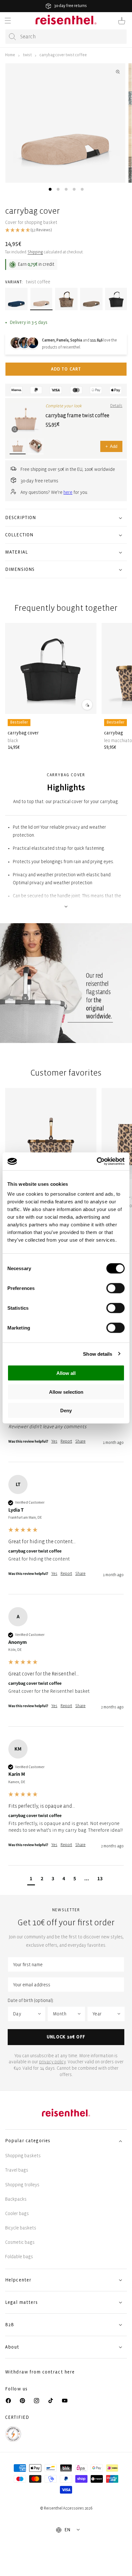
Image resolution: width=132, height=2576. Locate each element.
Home (10, 55)
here (68, 492)
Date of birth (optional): (31, 2001)
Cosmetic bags (20, 2242)
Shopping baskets (23, 2156)
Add (111, 446)
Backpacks (16, 2199)
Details (116, 406)
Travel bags (17, 2170)
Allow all (66, 1373)
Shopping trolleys (22, 2185)
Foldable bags (19, 2257)
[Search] (12, 37)
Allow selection (66, 1392)
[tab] (50, 189)
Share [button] (80, 1441)
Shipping (35, 252)
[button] (8, 21)
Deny (66, 1411)
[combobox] (66, 37)
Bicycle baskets (21, 2228)
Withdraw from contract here (40, 2372)
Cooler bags (17, 2214)
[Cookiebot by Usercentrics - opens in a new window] (97, 1161)
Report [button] (66, 1441)
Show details (98, 1354)
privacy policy (52, 2062)
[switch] (116, 1288)
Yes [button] (54, 1441)
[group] (66, 1535)
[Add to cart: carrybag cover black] (87, 705)
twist (27, 55)
